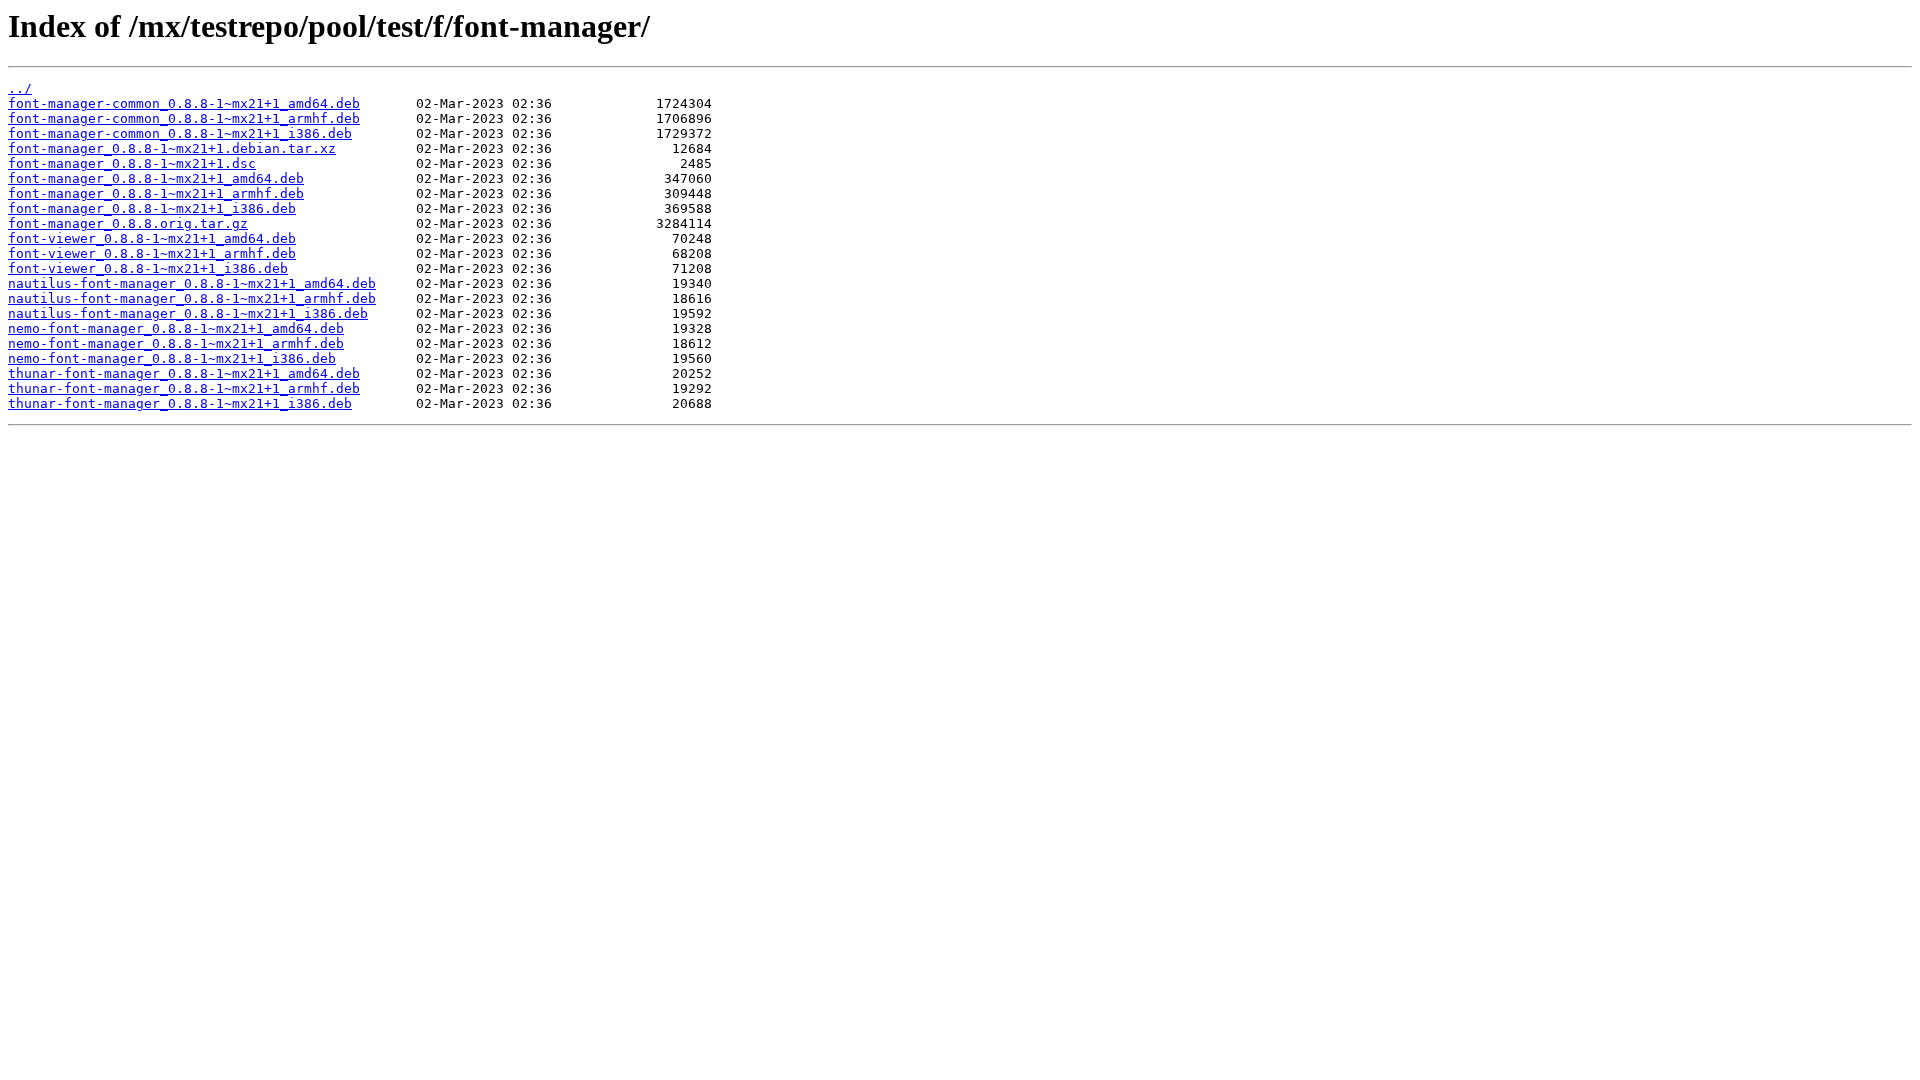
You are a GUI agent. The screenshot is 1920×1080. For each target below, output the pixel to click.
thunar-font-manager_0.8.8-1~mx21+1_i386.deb (180, 403)
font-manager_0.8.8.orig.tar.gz (128, 223)
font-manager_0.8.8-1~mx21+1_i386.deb (152, 208)
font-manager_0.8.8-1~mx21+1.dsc (132, 163)
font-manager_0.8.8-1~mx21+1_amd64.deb (156, 178)
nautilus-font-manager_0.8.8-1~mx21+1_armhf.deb (192, 298)
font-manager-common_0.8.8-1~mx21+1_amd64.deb (184, 103)
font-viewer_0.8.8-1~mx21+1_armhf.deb (152, 253)
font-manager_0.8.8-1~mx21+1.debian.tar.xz (172, 148)
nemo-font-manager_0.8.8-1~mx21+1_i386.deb (172, 358)
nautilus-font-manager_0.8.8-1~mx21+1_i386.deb (188, 313)
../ (20, 88)
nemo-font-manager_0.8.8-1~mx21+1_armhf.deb (176, 343)
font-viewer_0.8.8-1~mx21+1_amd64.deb (152, 238)
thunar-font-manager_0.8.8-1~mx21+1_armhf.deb (184, 388)
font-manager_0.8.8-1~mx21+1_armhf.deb (156, 193)
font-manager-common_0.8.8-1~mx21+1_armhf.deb (184, 118)
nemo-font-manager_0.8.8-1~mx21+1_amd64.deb (176, 328)
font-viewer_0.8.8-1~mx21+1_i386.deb (148, 268)
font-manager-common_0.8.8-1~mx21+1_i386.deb (180, 133)
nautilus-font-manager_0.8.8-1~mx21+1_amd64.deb (192, 283)
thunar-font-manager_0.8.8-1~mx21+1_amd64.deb (184, 373)
